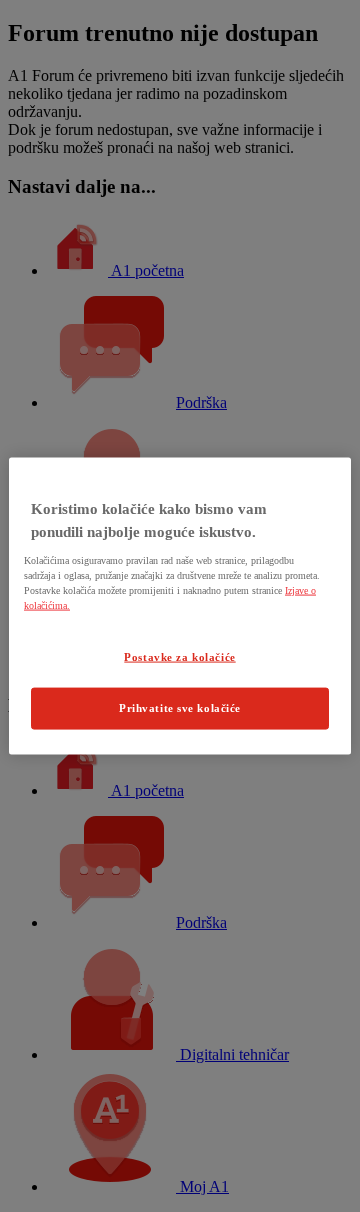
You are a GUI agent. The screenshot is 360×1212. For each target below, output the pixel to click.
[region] (180, 606)
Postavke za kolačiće (179, 657)
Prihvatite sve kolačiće (180, 708)
